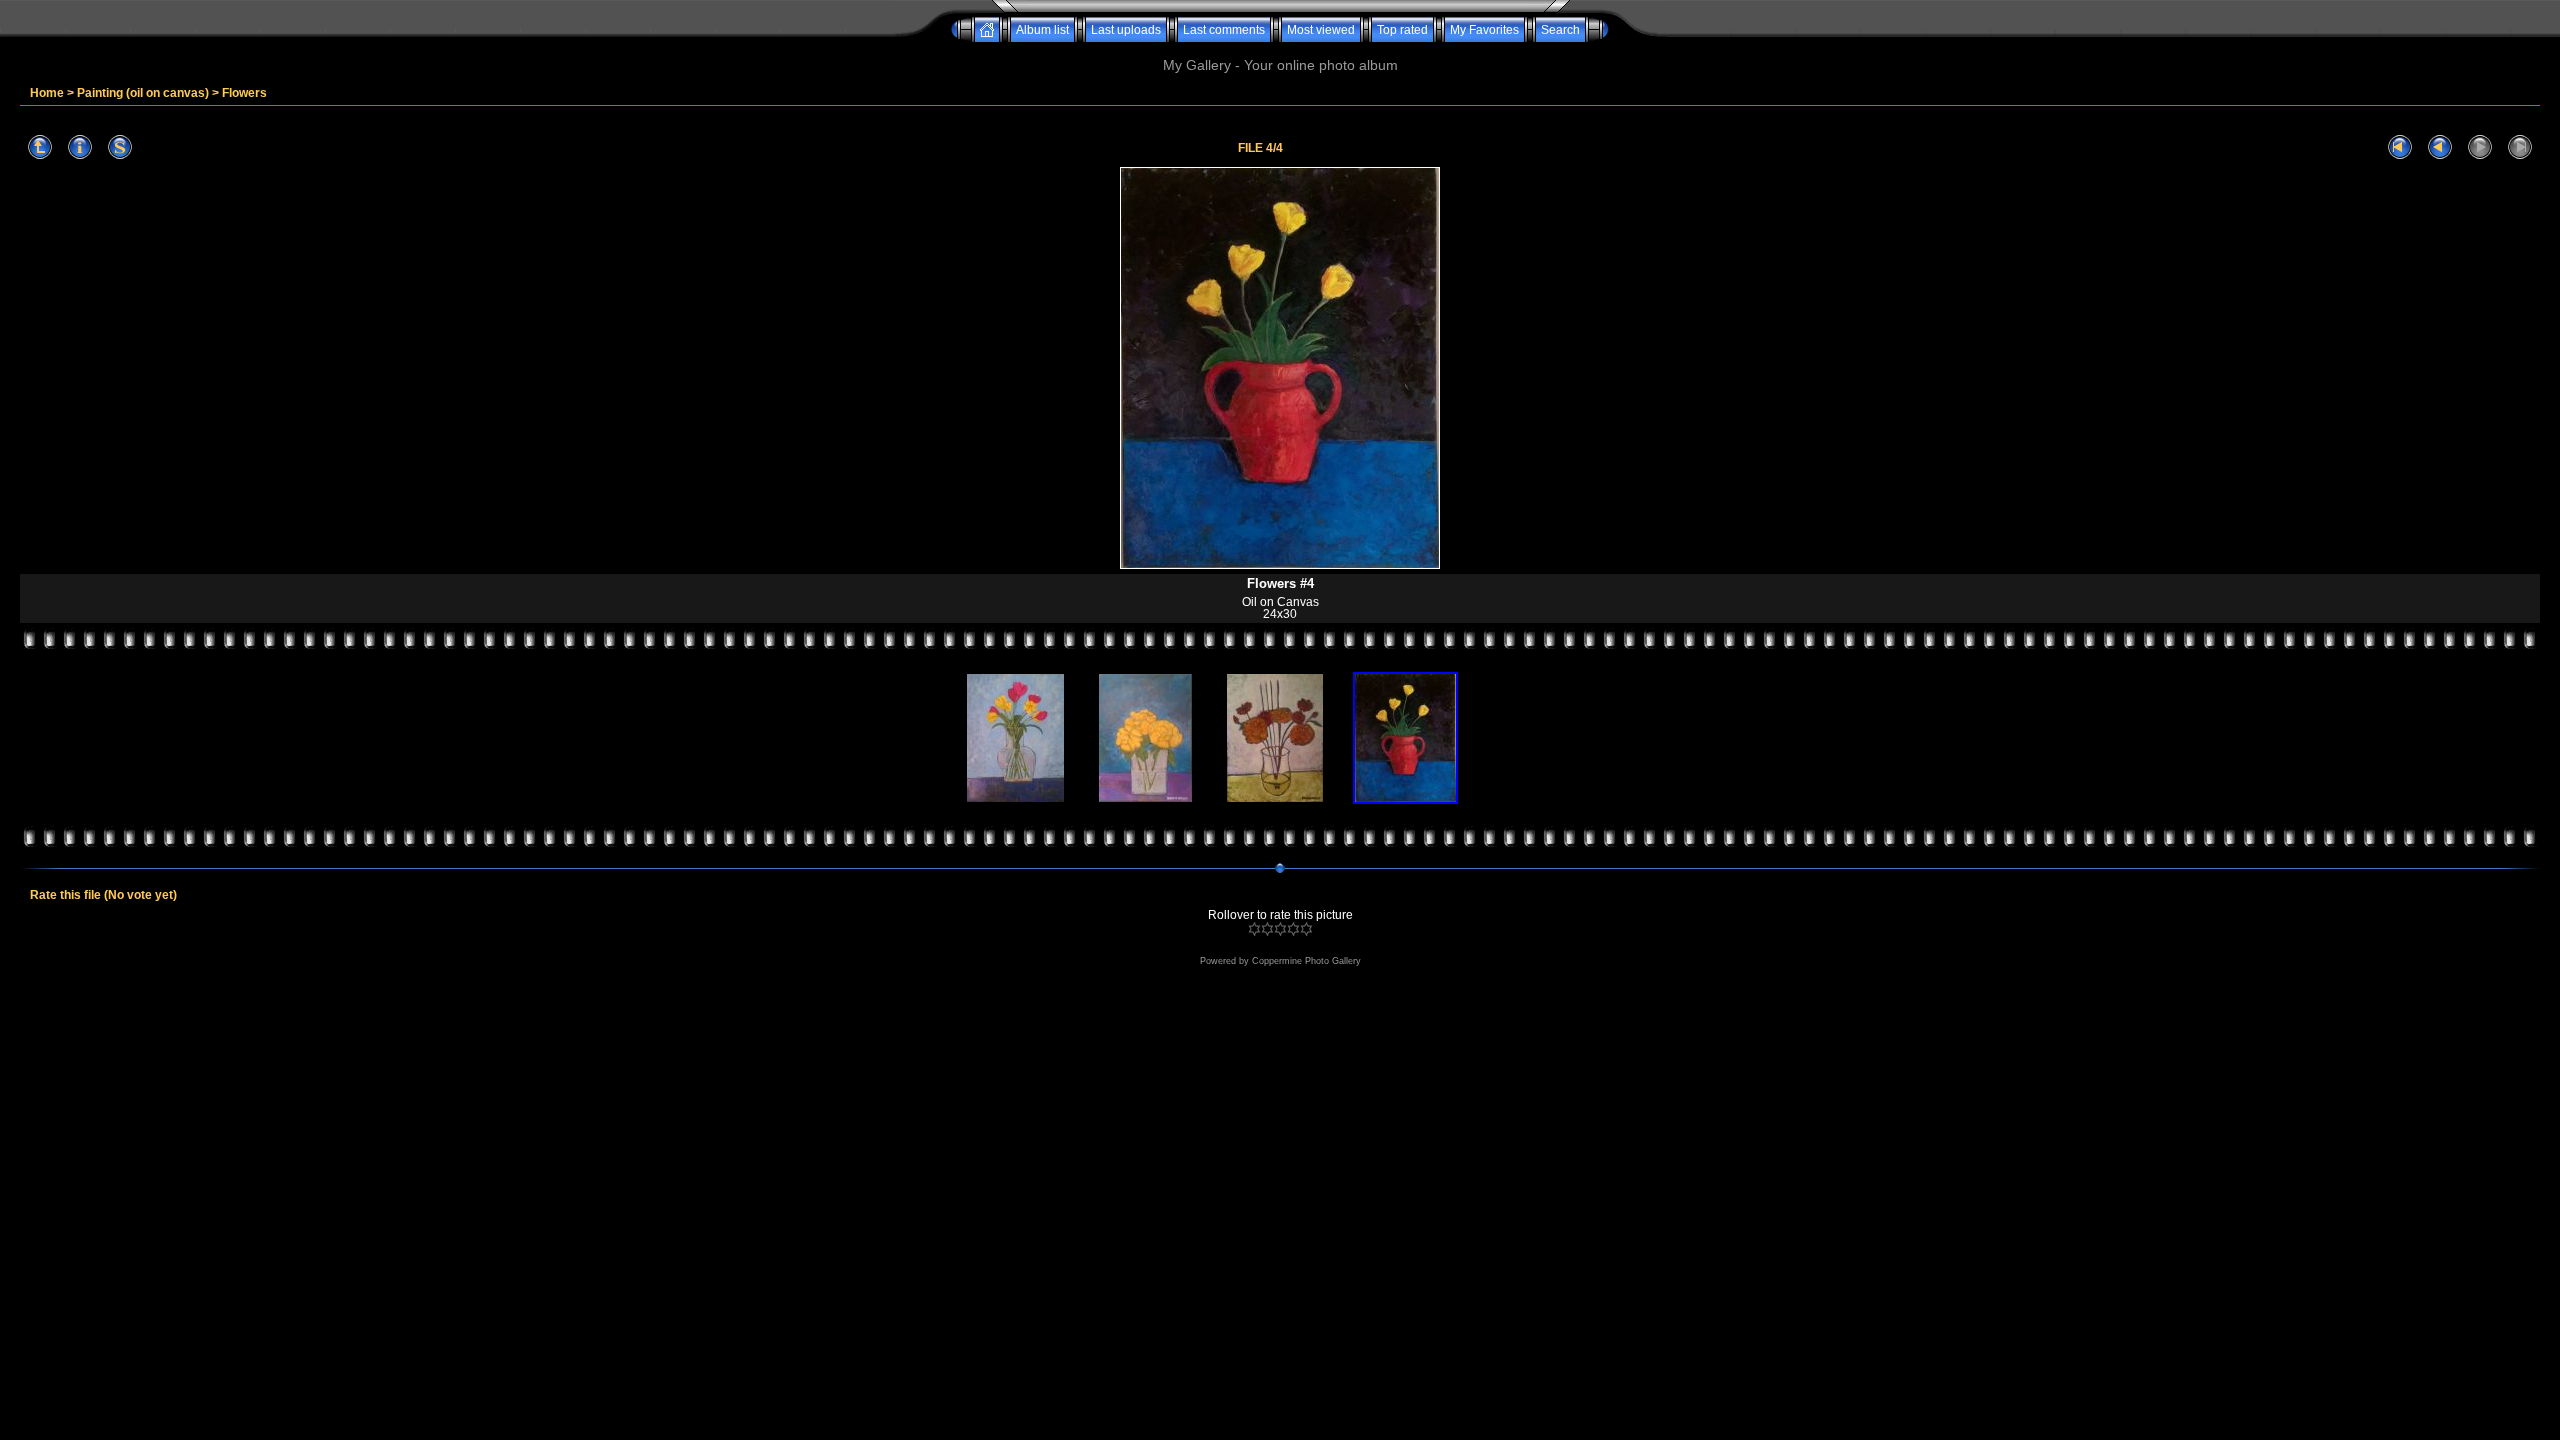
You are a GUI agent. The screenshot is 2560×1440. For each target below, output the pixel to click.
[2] (1267, 929)
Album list (1042, 30)
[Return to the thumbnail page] (40, 147)
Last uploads (1126, 30)
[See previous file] (2440, 147)
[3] (1280, 929)
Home (47, 93)
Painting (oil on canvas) (143, 93)
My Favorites (1484, 30)
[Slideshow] (120, 147)
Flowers (244, 93)
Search (1560, 30)
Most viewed (1321, 30)
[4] (1293, 929)
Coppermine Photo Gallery (1306, 961)
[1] (1254, 929)
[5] (1306, 929)
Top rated (1402, 30)
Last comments (1224, 30)
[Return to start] (2400, 147)
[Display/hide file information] (80, 147)
